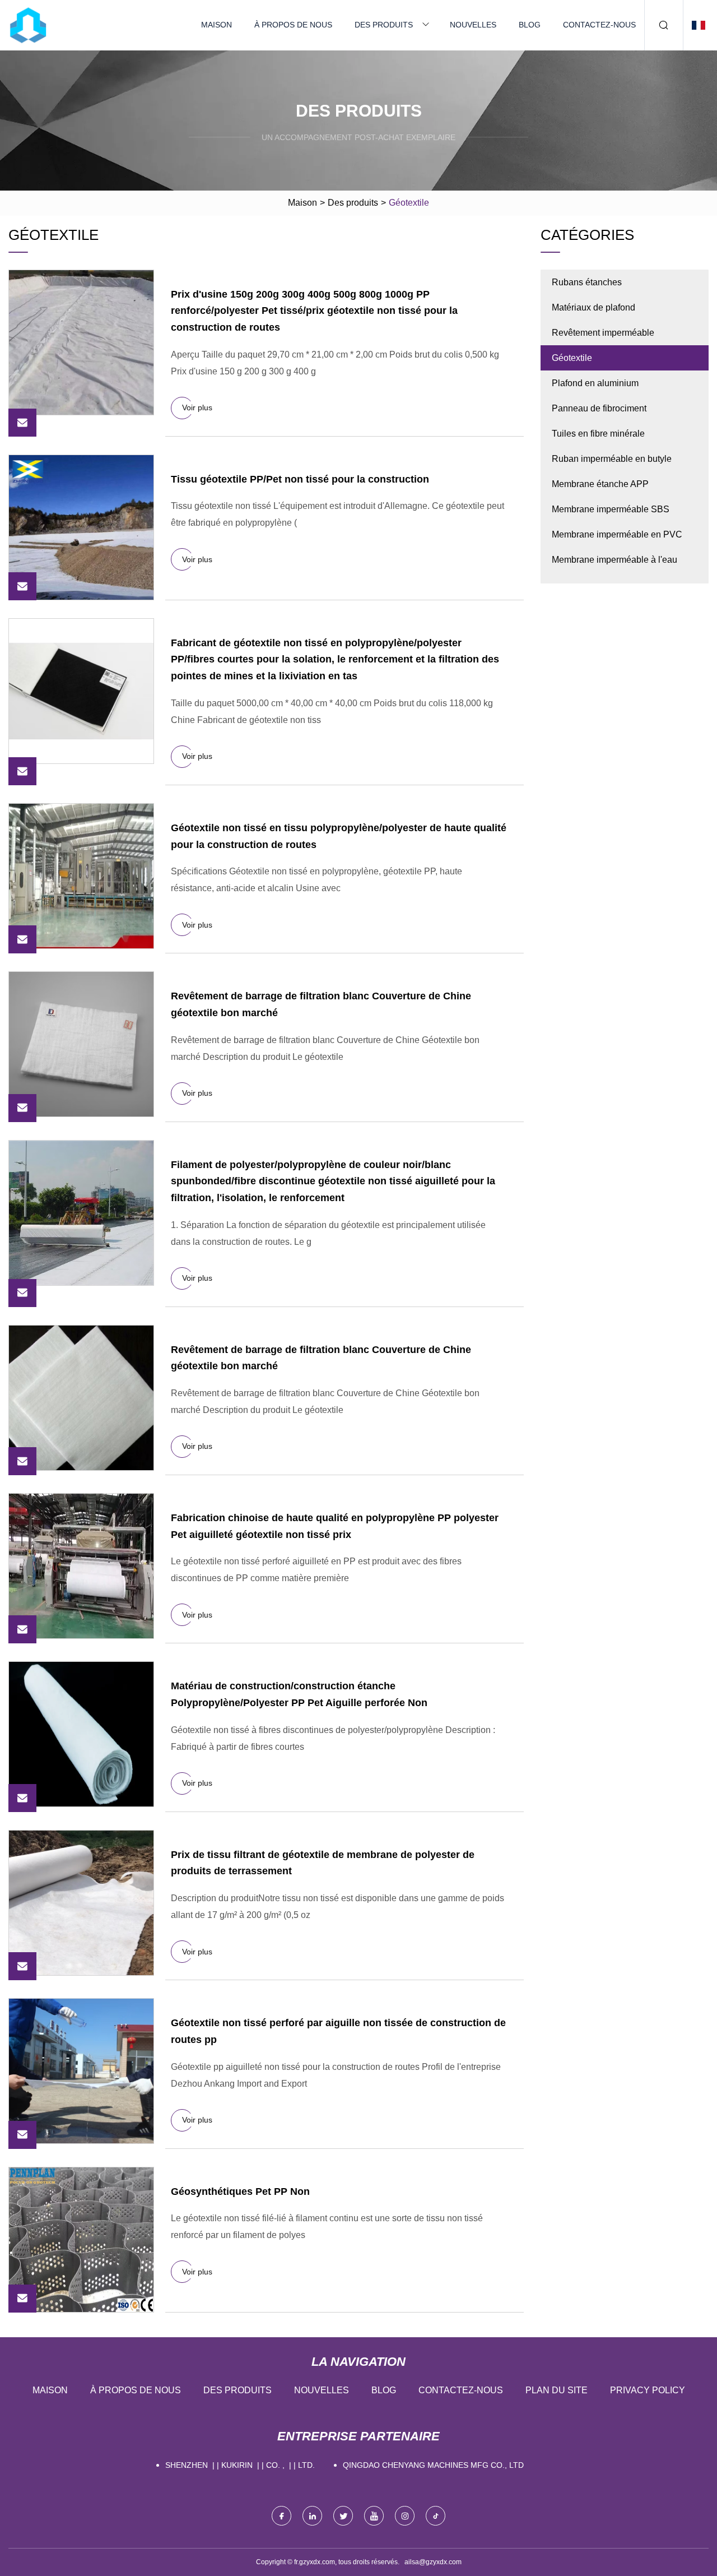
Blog (530, 25)
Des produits (384, 25)
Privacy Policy (648, 2390)
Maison (217, 25)
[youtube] (374, 2516)
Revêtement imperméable (603, 333)
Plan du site (557, 2390)
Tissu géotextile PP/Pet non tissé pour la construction (300, 479)
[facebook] (281, 2516)
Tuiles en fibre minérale (598, 434)
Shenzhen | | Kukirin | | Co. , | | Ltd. (240, 2465)
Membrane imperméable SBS (611, 509)
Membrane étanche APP (600, 484)
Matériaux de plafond (593, 307)
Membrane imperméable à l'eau (614, 560)
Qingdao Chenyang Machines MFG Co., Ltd (433, 2465)
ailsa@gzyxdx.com (433, 2562)
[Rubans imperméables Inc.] (28, 25)
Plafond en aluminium (595, 383)
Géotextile (572, 358)
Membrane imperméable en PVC (617, 534)
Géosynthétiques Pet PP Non (240, 2192)
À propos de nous (293, 25)
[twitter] (343, 2516)
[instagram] (405, 2516)
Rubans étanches (587, 282)
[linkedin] (312, 2516)
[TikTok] (436, 2516)
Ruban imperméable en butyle (612, 459)
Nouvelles (473, 25)
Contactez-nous (599, 25)
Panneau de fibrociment (599, 408)
